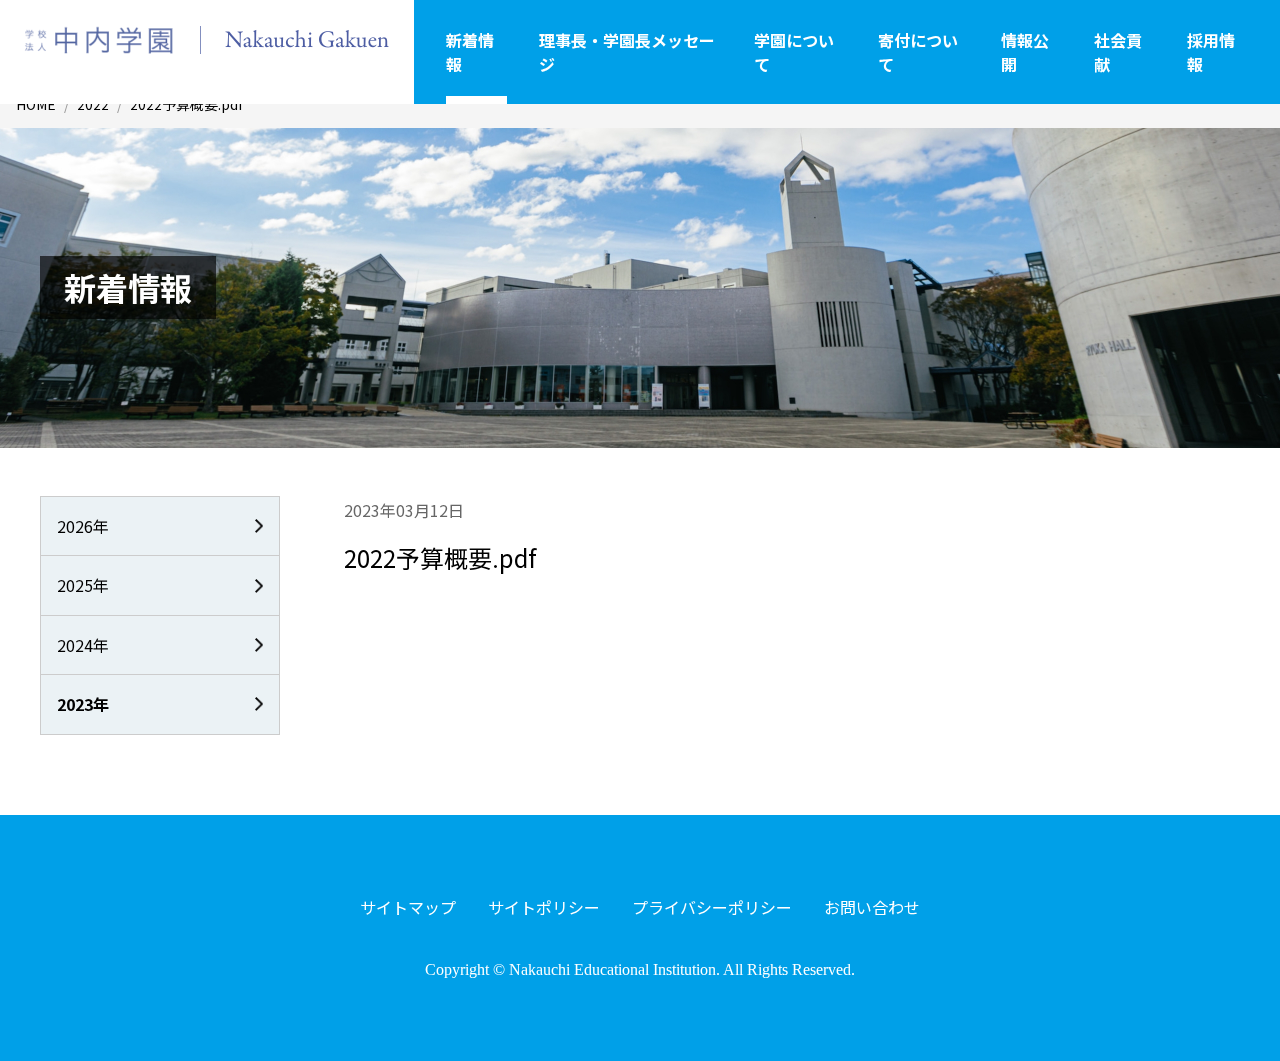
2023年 (83, 704)
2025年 (83, 585)
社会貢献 (1118, 52)
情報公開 (1025, 52)
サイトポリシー (544, 907)
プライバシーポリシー (712, 907)
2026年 (83, 526)
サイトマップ (408, 907)
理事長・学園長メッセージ (627, 52)
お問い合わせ (872, 907)
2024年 (83, 645)
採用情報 (1211, 52)
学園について (794, 52)
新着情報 (470, 52)
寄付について (918, 52)
